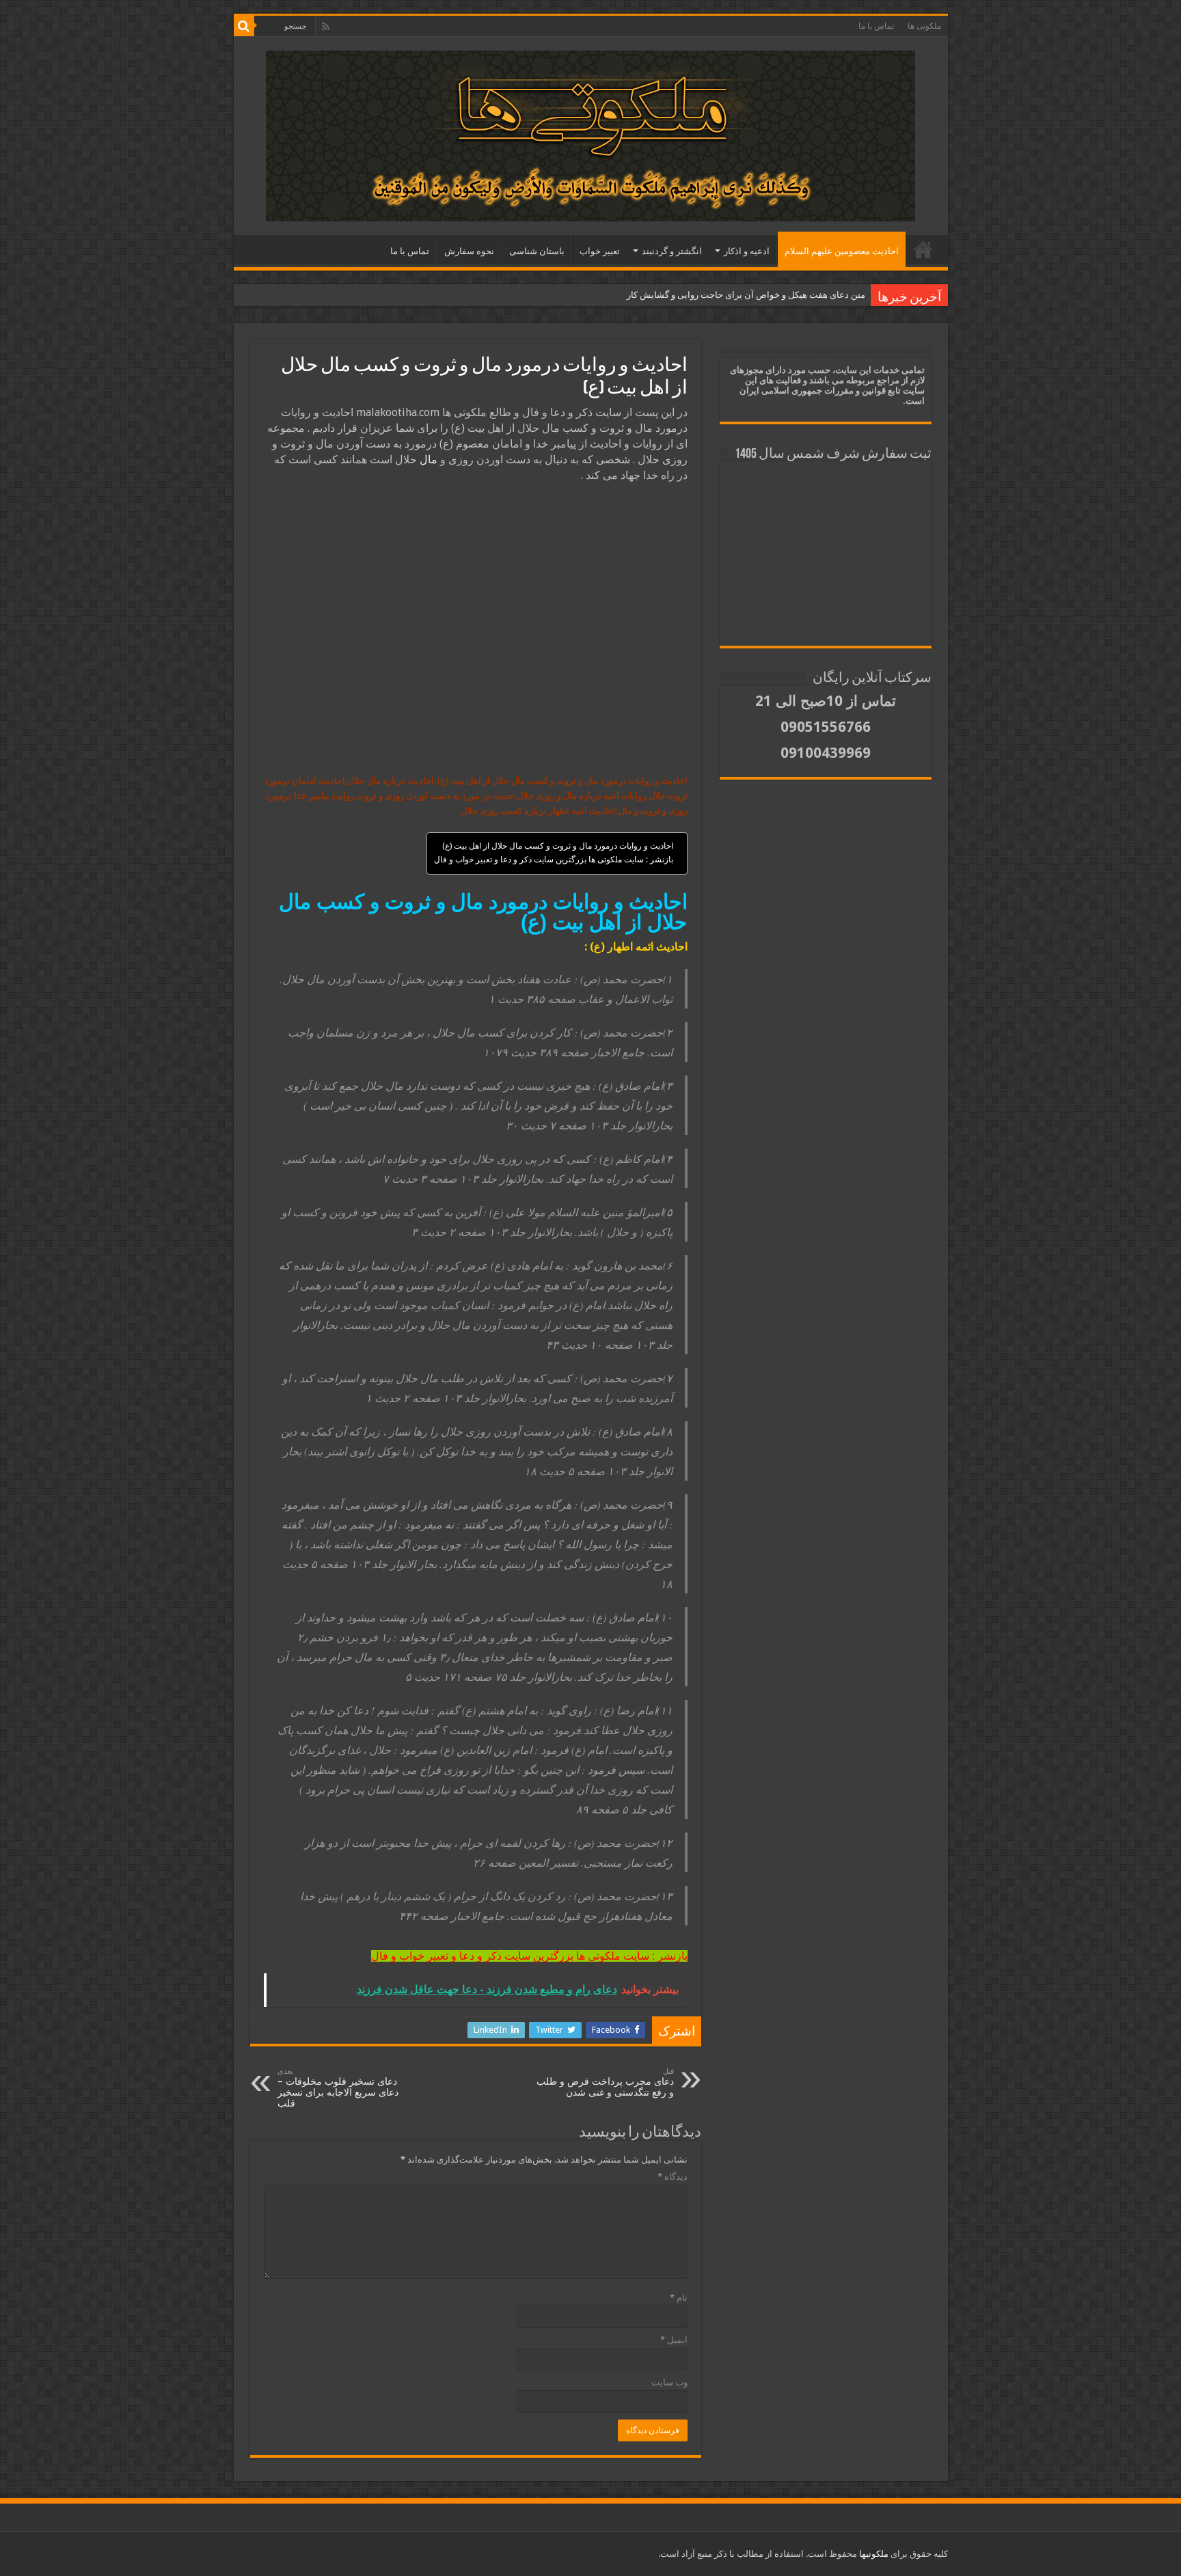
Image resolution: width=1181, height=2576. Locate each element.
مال (429, 460)
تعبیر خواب (600, 251)
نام (679, 2298)
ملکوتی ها (924, 26)
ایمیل (674, 2340)
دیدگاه (673, 2177)
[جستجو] (244, 26)
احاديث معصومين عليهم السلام (842, 251)
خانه (923, 249)
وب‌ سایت (669, 2382)
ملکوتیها (873, 2554)
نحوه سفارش (469, 251)
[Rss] (326, 27)
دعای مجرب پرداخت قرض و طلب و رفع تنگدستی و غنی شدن (605, 2082)
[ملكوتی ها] (590, 133)
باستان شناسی (537, 251)
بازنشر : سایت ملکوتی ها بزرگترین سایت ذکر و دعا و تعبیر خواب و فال (554, 860)
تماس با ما (876, 26)
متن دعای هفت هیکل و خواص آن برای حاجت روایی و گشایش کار (746, 295)
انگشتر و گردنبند (672, 251)
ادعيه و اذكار (747, 251)
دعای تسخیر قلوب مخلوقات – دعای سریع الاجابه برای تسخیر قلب (338, 2088)
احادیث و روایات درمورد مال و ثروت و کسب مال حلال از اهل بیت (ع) (558, 846)
